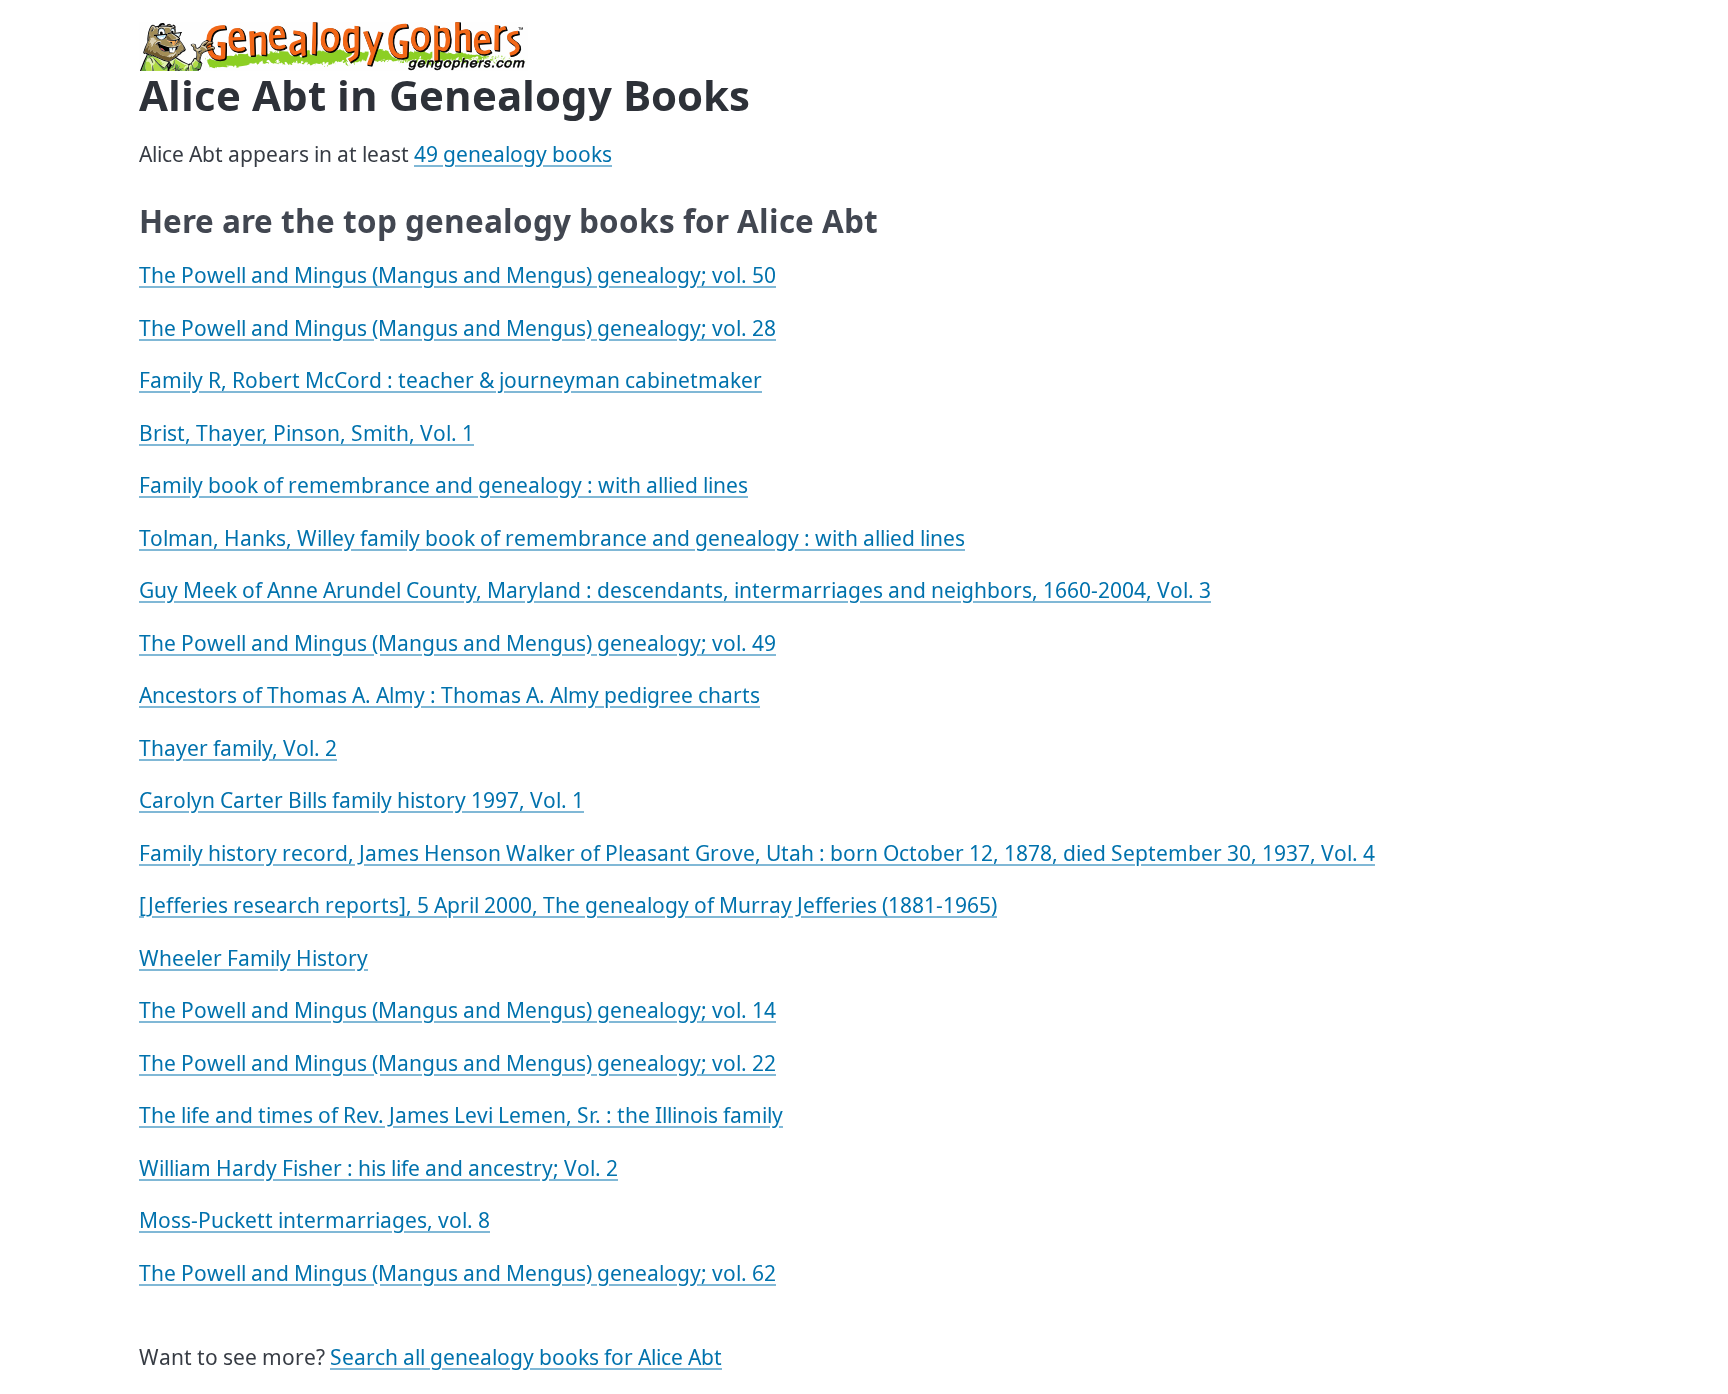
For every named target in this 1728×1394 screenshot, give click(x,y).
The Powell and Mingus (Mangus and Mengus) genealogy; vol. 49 (457, 643)
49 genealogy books (513, 154)
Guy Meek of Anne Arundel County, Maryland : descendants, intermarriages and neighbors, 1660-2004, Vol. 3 (675, 590)
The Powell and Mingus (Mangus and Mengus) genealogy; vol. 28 (457, 328)
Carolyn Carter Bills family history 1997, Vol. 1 (361, 800)
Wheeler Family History (253, 958)
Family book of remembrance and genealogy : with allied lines (443, 485)
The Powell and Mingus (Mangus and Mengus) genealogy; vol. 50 (457, 275)
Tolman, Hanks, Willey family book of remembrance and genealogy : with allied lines (552, 538)
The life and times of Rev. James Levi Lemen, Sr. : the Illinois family (461, 1115)
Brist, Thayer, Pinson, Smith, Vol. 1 (306, 433)
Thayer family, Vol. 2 (238, 748)
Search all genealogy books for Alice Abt (526, 1357)
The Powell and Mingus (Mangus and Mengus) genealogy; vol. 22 (457, 1063)
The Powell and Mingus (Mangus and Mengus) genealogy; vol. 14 (457, 1010)
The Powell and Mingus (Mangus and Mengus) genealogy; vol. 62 (457, 1273)
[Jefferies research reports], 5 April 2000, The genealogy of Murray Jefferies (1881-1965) (568, 905)
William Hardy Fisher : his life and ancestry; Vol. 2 (378, 1168)
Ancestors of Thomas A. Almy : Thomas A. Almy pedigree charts (449, 695)
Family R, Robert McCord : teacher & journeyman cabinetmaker (450, 380)
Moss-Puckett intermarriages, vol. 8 (314, 1220)
